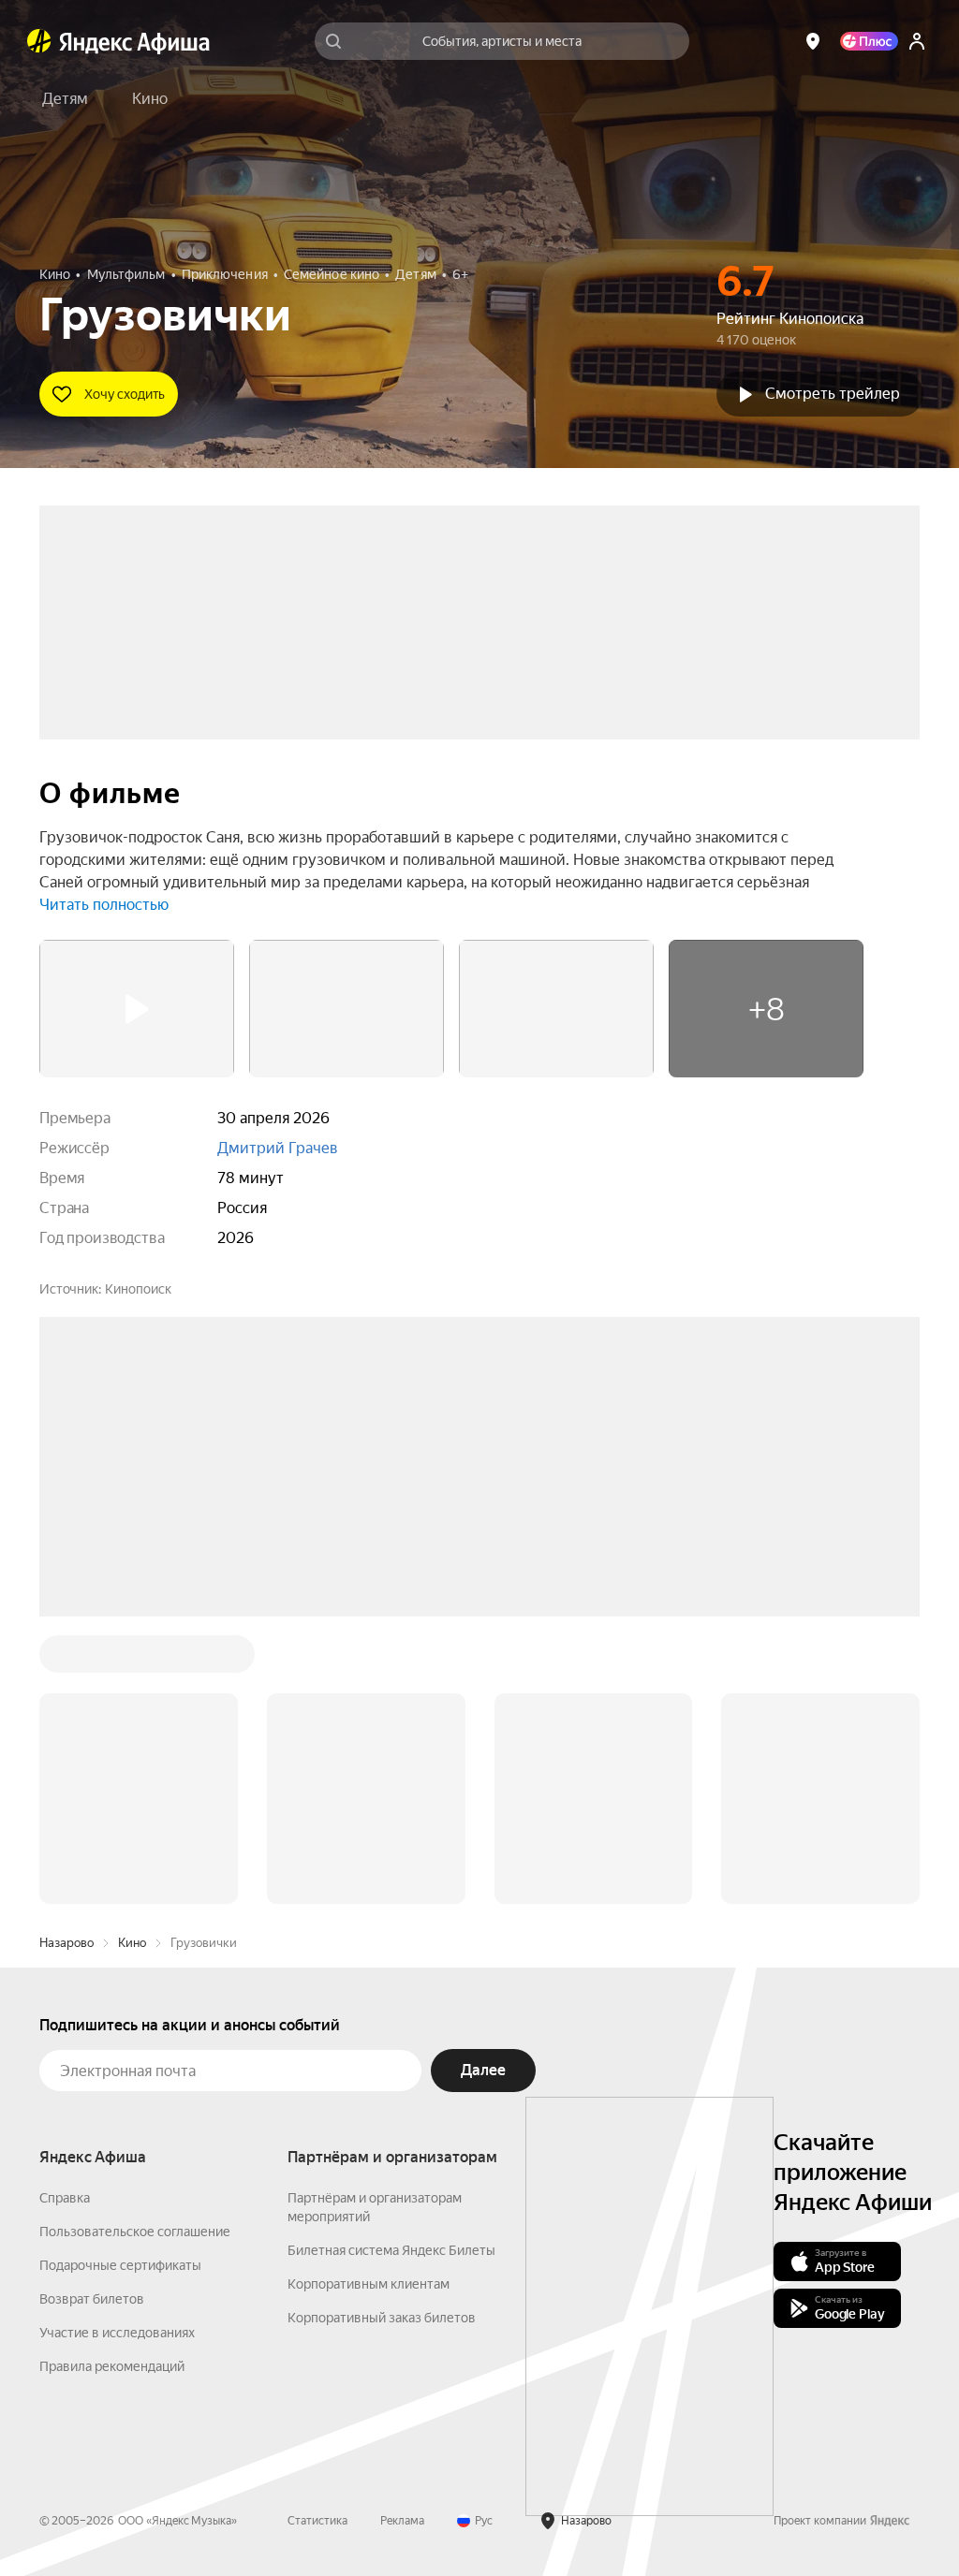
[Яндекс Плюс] (869, 41)
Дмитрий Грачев (278, 1148)
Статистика (317, 2521)
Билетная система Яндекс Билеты (391, 2250)
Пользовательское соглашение (135, 2232)
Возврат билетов (92, 2299)
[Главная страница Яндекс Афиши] (39, 41)
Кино (132, 1943)
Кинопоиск (138, 1289)
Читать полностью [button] (104, 905)
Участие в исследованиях (117, 2333)
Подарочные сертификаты (120, 2265)
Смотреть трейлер (833, 394)
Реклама (402, 2521)
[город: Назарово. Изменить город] (813, 41)
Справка (65, 2198)
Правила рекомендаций (112, 2366)
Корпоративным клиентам (369, 2284)
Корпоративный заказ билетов (382, 2318)
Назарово (66, 1943)
